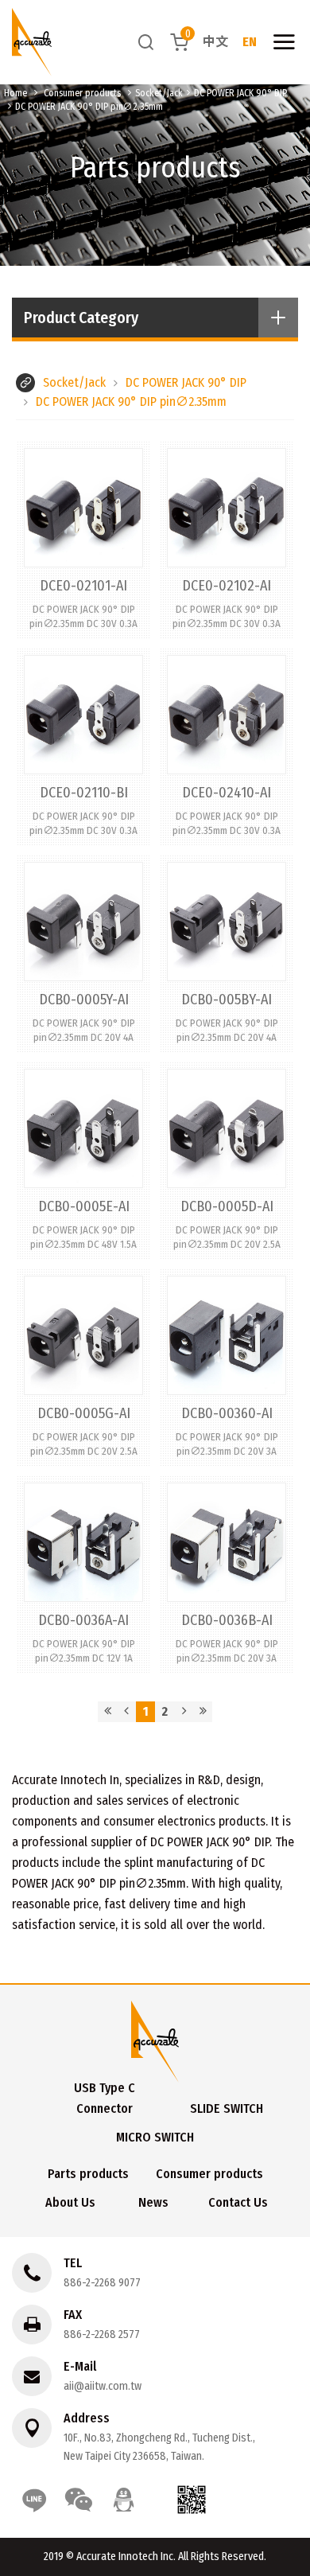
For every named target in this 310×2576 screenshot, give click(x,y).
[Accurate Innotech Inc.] (32, 42)
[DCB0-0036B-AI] (227, 1574)
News (153, 2202)
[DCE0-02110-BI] (83, 746)
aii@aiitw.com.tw (103, 2386)
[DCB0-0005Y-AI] (83, 953)
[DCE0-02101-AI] (83, 540)
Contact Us (238, 2202)
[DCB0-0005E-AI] (83, 1160)
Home (15, 93)
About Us (70, 2202)
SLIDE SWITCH (227, 2108)
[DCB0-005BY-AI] (227, 953)
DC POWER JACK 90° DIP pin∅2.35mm (89, 107)
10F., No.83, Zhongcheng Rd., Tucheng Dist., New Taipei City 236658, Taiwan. (159, 2447)
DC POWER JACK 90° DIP (240, 93)
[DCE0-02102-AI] (227, 540)
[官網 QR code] (192, 2500)
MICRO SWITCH (155, 2137)
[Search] (146, 42)
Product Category (81, 318)
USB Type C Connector (105, 2098)
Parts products (88, 2174)
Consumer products (82, 93)
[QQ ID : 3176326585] (123, 2500)
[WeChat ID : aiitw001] (79, 2500)
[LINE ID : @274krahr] (34, 2500)
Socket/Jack (159, 93)
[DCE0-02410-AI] (227, 746)
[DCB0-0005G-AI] (83, 1367)
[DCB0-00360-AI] (227, 1367)
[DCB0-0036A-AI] (83, 1574)
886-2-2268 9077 (102, 2283)
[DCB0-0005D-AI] (227, 1160)
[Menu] (284, 42)
